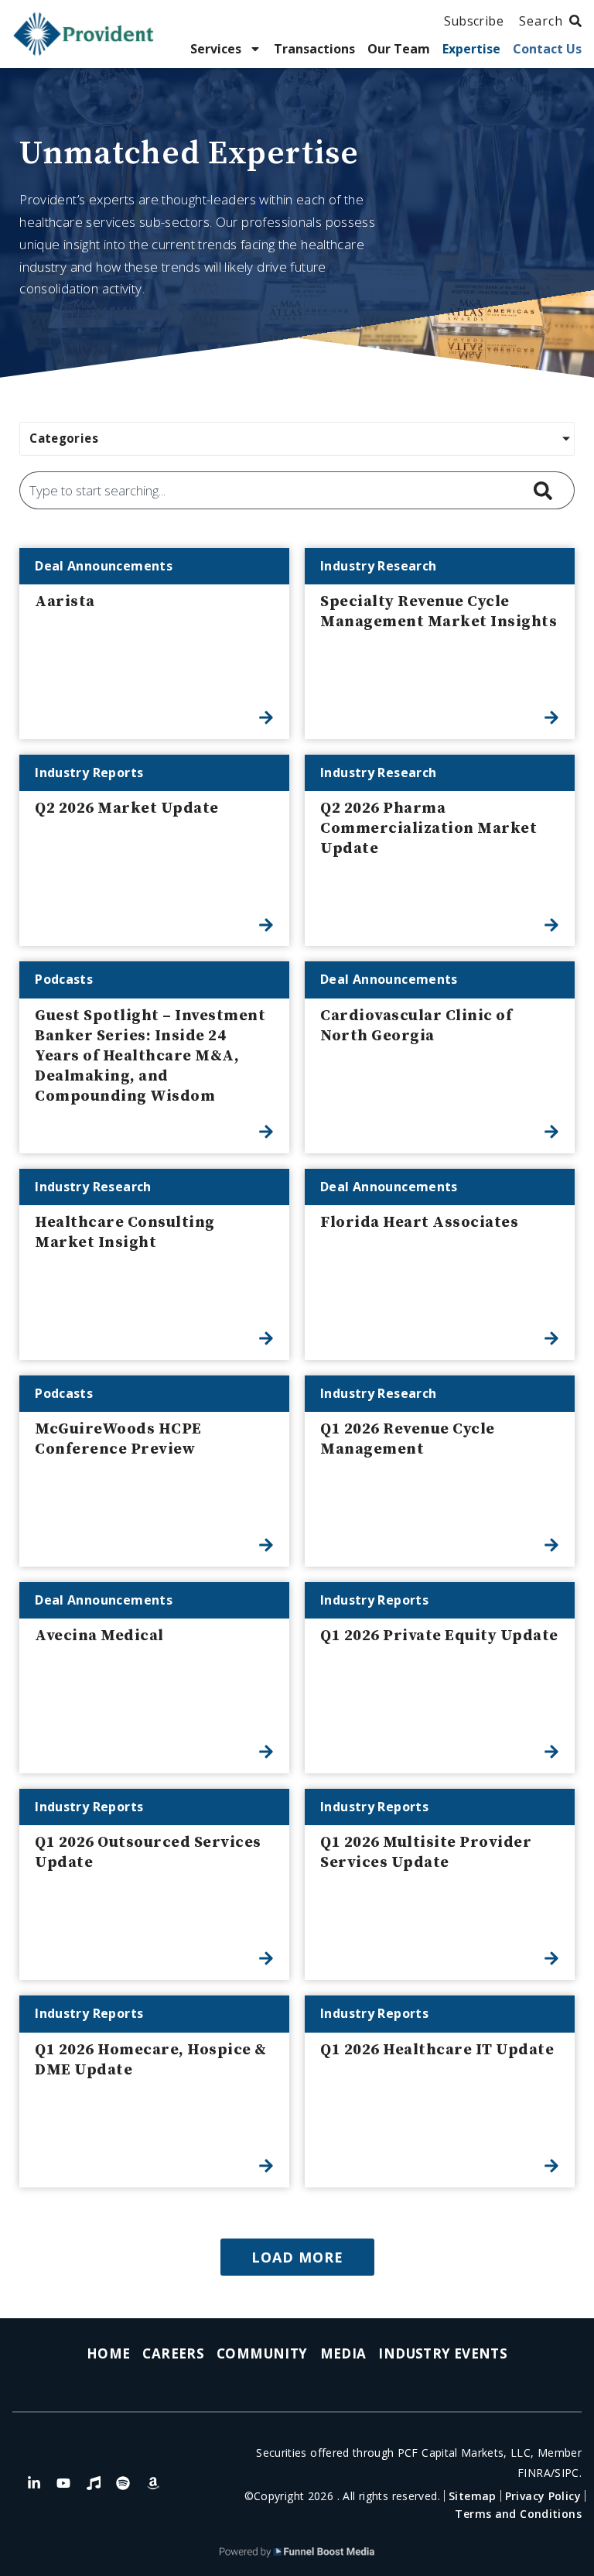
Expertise (471, 49)
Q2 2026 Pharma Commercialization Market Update (428, 829)
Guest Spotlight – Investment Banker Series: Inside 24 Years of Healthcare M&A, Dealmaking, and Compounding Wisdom (150, 1056)
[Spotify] (123, 2483)
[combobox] (269, 490)
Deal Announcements (104, 566)
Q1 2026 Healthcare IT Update (437, 2050)
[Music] (94, 2483)
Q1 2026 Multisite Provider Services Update (426, 1853)
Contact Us (547, 49)
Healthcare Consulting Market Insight (125, 1233)
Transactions (314, 49)
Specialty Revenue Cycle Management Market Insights (439, 612)
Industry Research (378, 566)
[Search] (546, 490)
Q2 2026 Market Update (127, 808)
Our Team (399, 49)
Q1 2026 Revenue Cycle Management (408, 1439)
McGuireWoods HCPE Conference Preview (118, 1439)
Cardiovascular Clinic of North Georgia (416, 1026)
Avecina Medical (99, 1636)
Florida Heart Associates (419, 1223)
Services (216, 49)
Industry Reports (89, 772)
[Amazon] (153, 2483)
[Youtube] (63, 2483)
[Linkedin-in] (34, 2483)
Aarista (65, 602)
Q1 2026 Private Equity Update (439, 1636)
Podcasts (64, 979)
